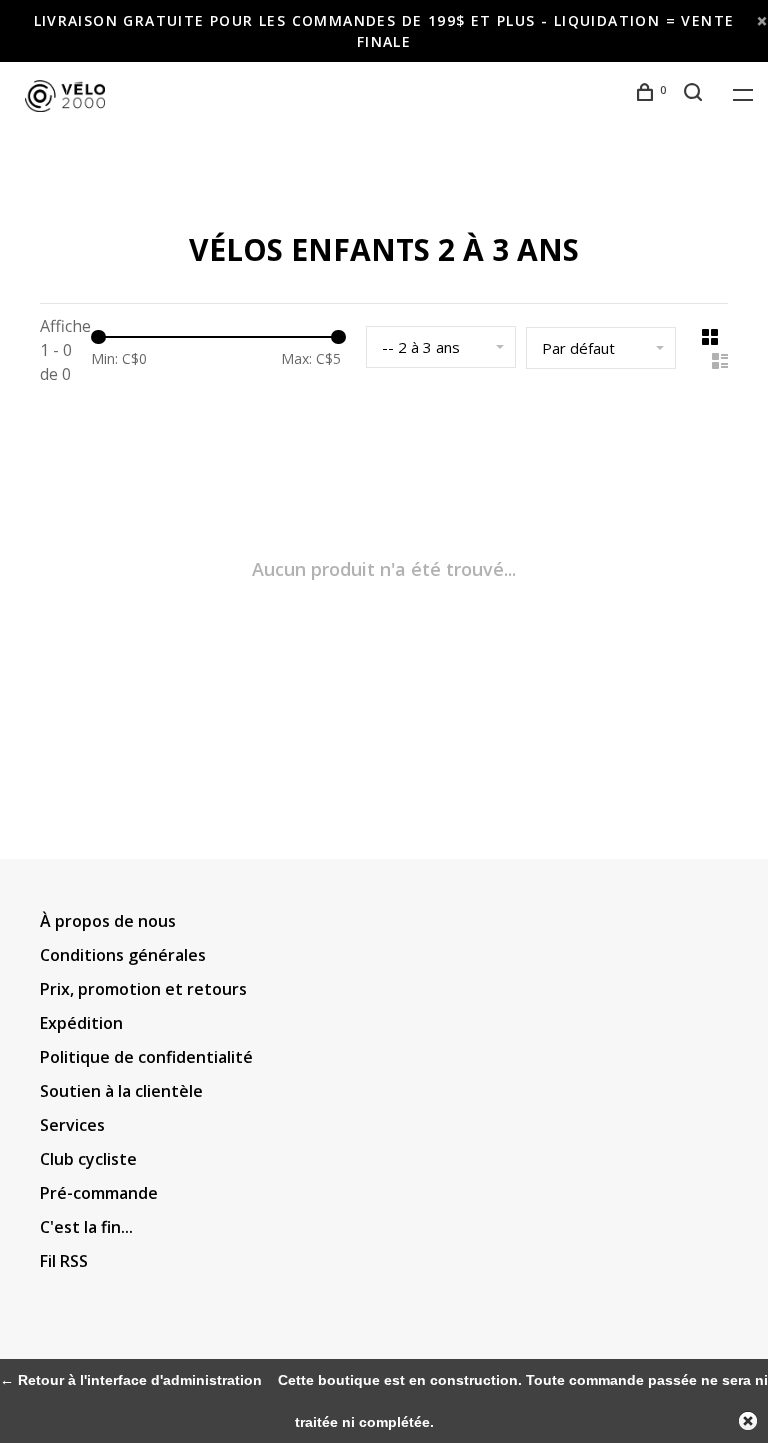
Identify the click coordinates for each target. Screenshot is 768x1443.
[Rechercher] (696, 94)
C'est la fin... (86, 1227)
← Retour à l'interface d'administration (131, 1380)
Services (72, 1125)
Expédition (81, 1023)
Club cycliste (88, 1159)
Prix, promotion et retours (143, 989)
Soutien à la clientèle (121, 1091)
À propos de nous (108, 921)
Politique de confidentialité (146, 1057)
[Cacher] (748, 1421)
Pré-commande (99, 1193)
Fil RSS (64, 1261)
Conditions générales (123, 955)
